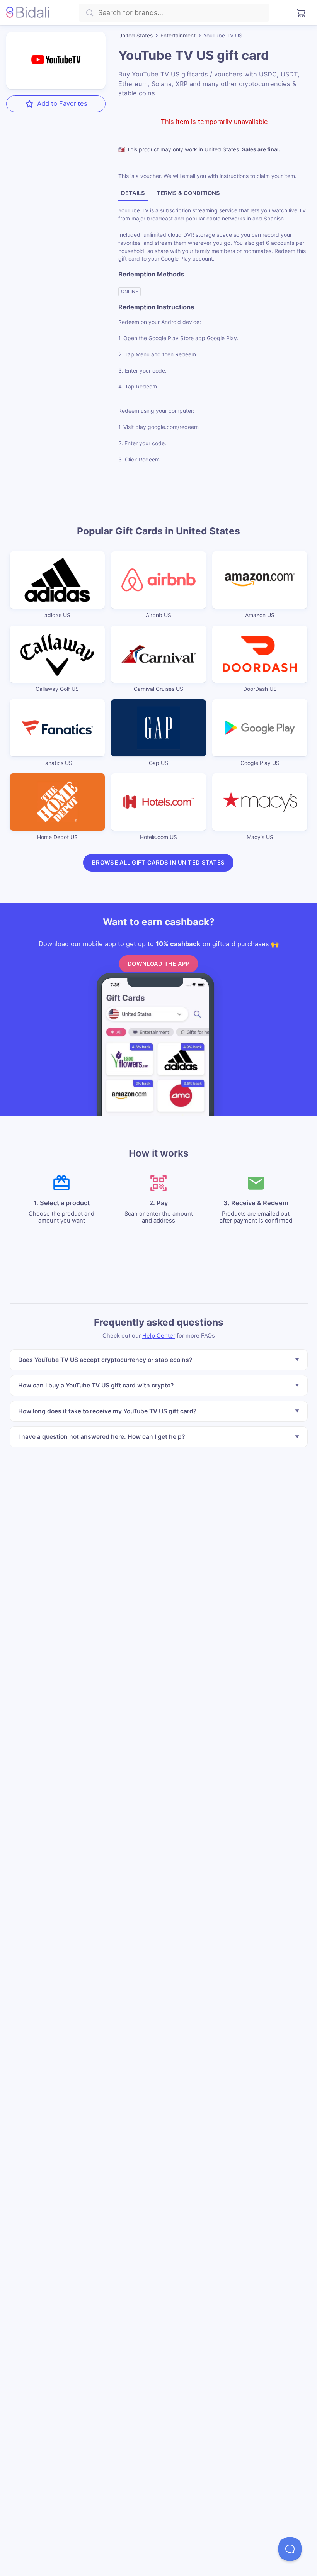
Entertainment (178, 35)
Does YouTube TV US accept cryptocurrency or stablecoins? (105, 1360)
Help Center (159, 1336)
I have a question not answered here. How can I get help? (101, 1437)
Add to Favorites (62, 103)
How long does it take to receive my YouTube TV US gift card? (107, 1411)
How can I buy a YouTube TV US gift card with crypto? (95, 1386)
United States (135, 35)
